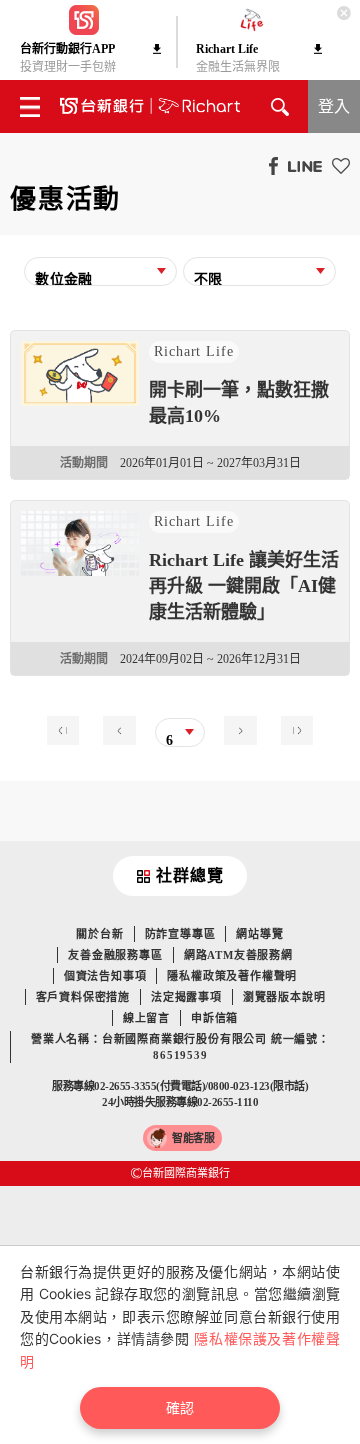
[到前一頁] (124, 728)
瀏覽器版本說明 (284, 997)
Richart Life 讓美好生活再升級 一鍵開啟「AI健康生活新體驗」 (244, 586)
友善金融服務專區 (115, 955)
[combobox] (100, 277)
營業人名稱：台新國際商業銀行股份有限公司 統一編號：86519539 (180, 1047)
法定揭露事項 (186, 997)
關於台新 (99, 934)
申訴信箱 (214, 1018)
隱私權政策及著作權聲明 (232, 976)
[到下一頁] (235, 728)
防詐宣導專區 (180, 934)
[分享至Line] (300, 165)
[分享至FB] (268, 165)
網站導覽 (259, 934)
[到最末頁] (292, 728)
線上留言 (146, 1018)
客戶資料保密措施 (83, 997)
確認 (180, 1407)
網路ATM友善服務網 (238, 955)
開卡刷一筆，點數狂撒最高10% (239, 403)
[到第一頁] (68, 728)
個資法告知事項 (105, 976)
